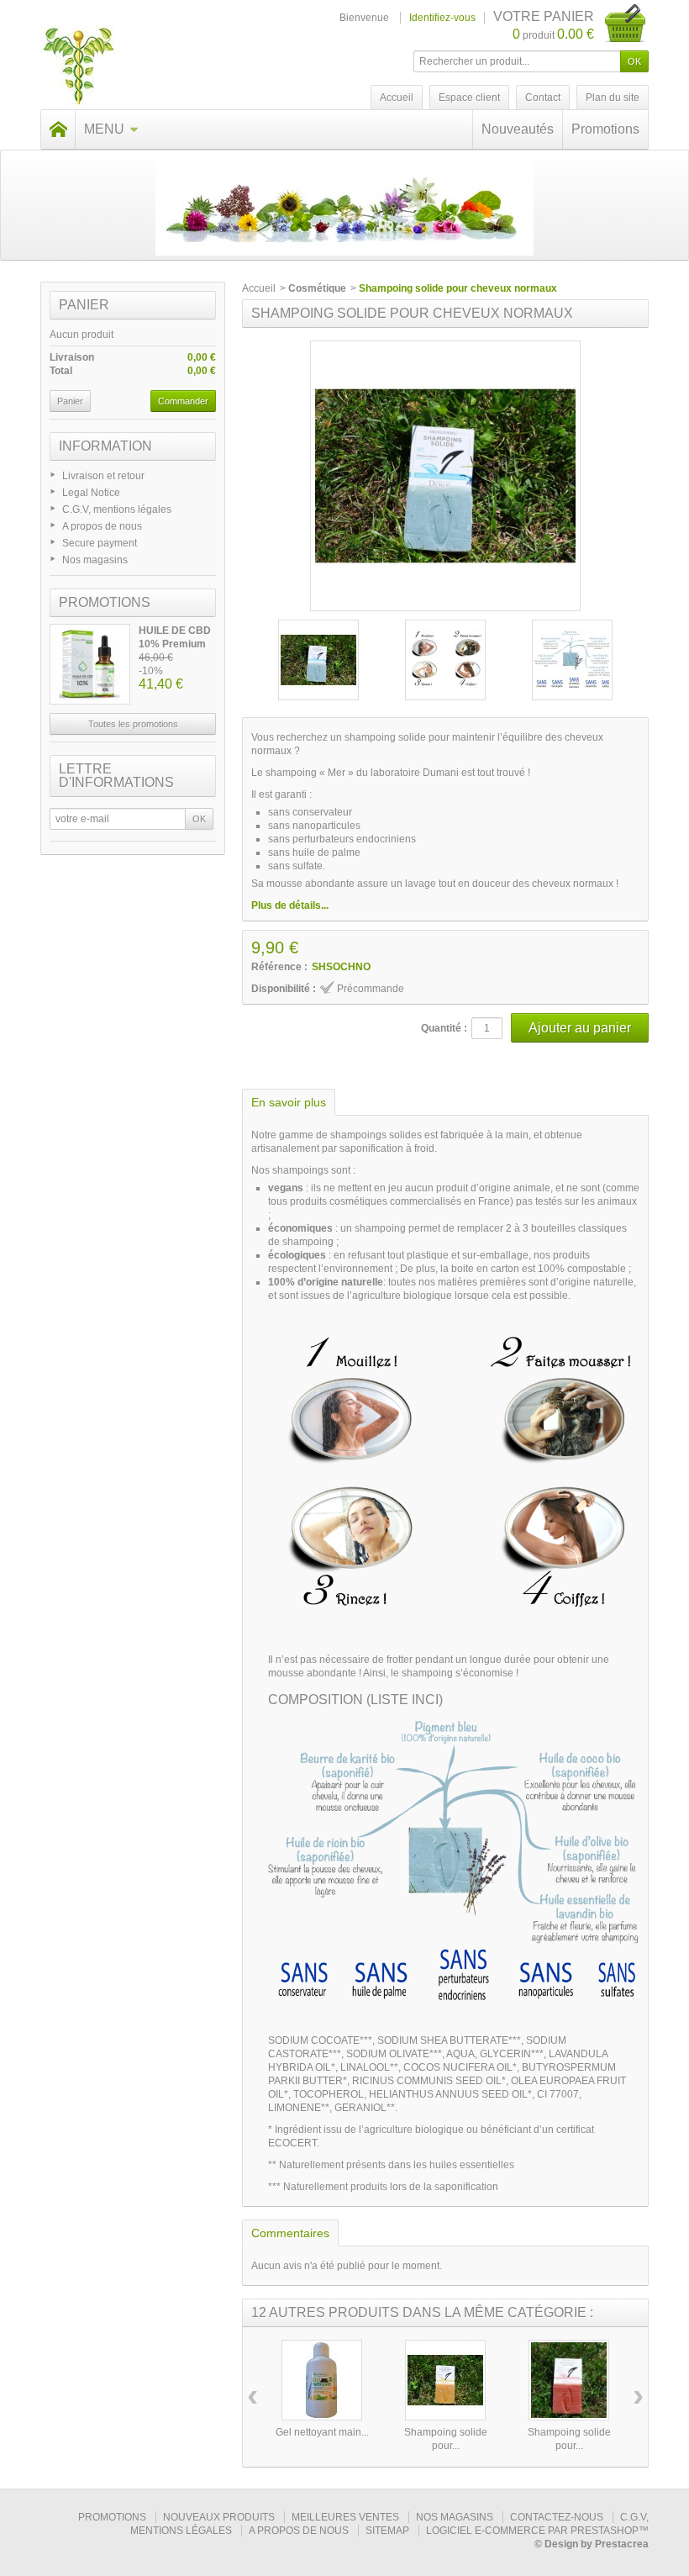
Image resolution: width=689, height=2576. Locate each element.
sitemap (387, 2531)
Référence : (279, 967)
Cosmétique (317, 288)
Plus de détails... (290, 905)
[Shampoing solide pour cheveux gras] (569, 2380)
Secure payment (100, 543)
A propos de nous (102, 526)
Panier (84, 305)
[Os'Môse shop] (79, 67)
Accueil (259, 288)
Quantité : (444, 1028)
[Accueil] (58, 129)
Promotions (605, 129)
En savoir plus (289, 1102)
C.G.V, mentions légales (117, 509)
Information (105, 446)
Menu (104, 129)
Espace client (469, 98)
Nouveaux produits (219, 2517)
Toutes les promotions (133, 724)
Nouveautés (518, 129)
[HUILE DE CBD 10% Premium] (90, 664)
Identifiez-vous (442, 18)
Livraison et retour (103, 476)
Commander (183, 401)
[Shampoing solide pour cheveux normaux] (318, 660)
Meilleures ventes (345, 2517)
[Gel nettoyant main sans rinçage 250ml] (322, 2380)
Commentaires (290, 2233)
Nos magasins (95, 560)
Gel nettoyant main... (322, 2432)
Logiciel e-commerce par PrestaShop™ (537, 2531)
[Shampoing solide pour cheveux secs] (445, 2380)
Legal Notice (91, 493)
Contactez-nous (557, 2517)
